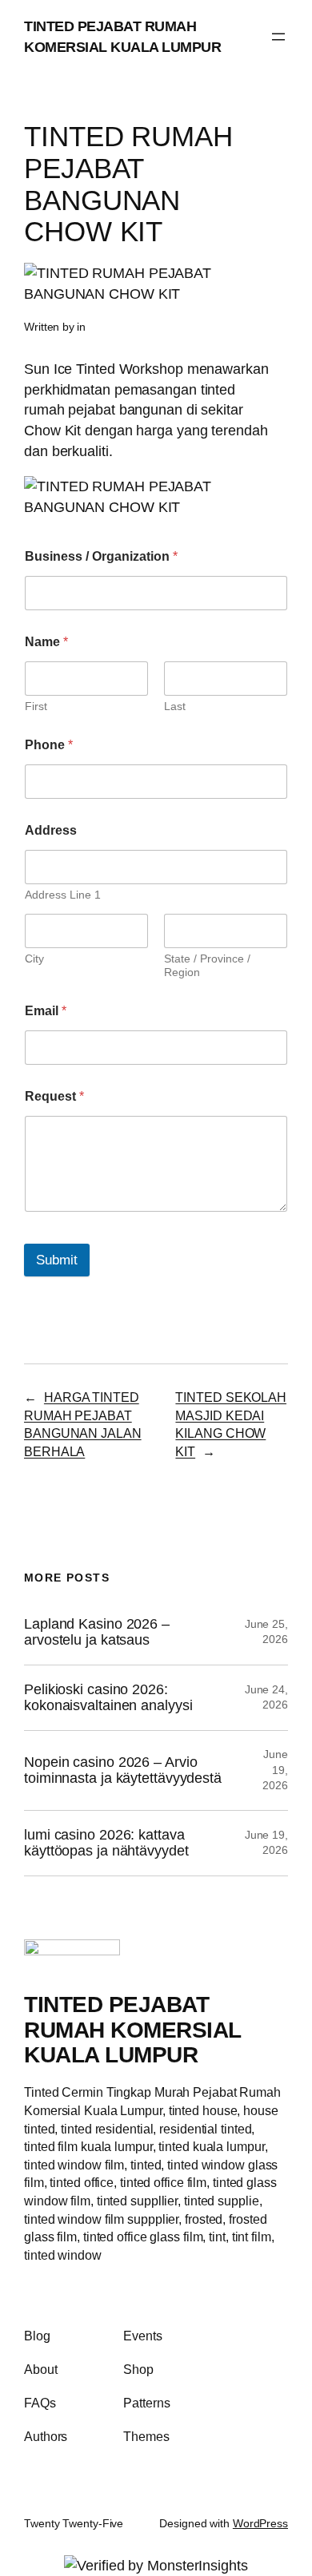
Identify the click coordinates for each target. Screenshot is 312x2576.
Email (46, 1011)
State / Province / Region (207, 965)
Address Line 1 (63, 895)
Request (54, 1096)
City (34, 959)
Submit (57, 1260)
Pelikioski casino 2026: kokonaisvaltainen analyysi (108, 1698)
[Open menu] (278, 37)
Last (175, 706)
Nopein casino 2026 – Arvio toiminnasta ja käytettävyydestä (123, 1770)
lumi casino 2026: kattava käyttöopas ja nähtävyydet (106, 1843)
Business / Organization (101, 556)
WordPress (260, 2523)
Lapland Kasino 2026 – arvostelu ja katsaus (97, 1632)
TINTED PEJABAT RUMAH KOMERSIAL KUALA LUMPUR (132, 2030)
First (36, 706)
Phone (49, 745)
